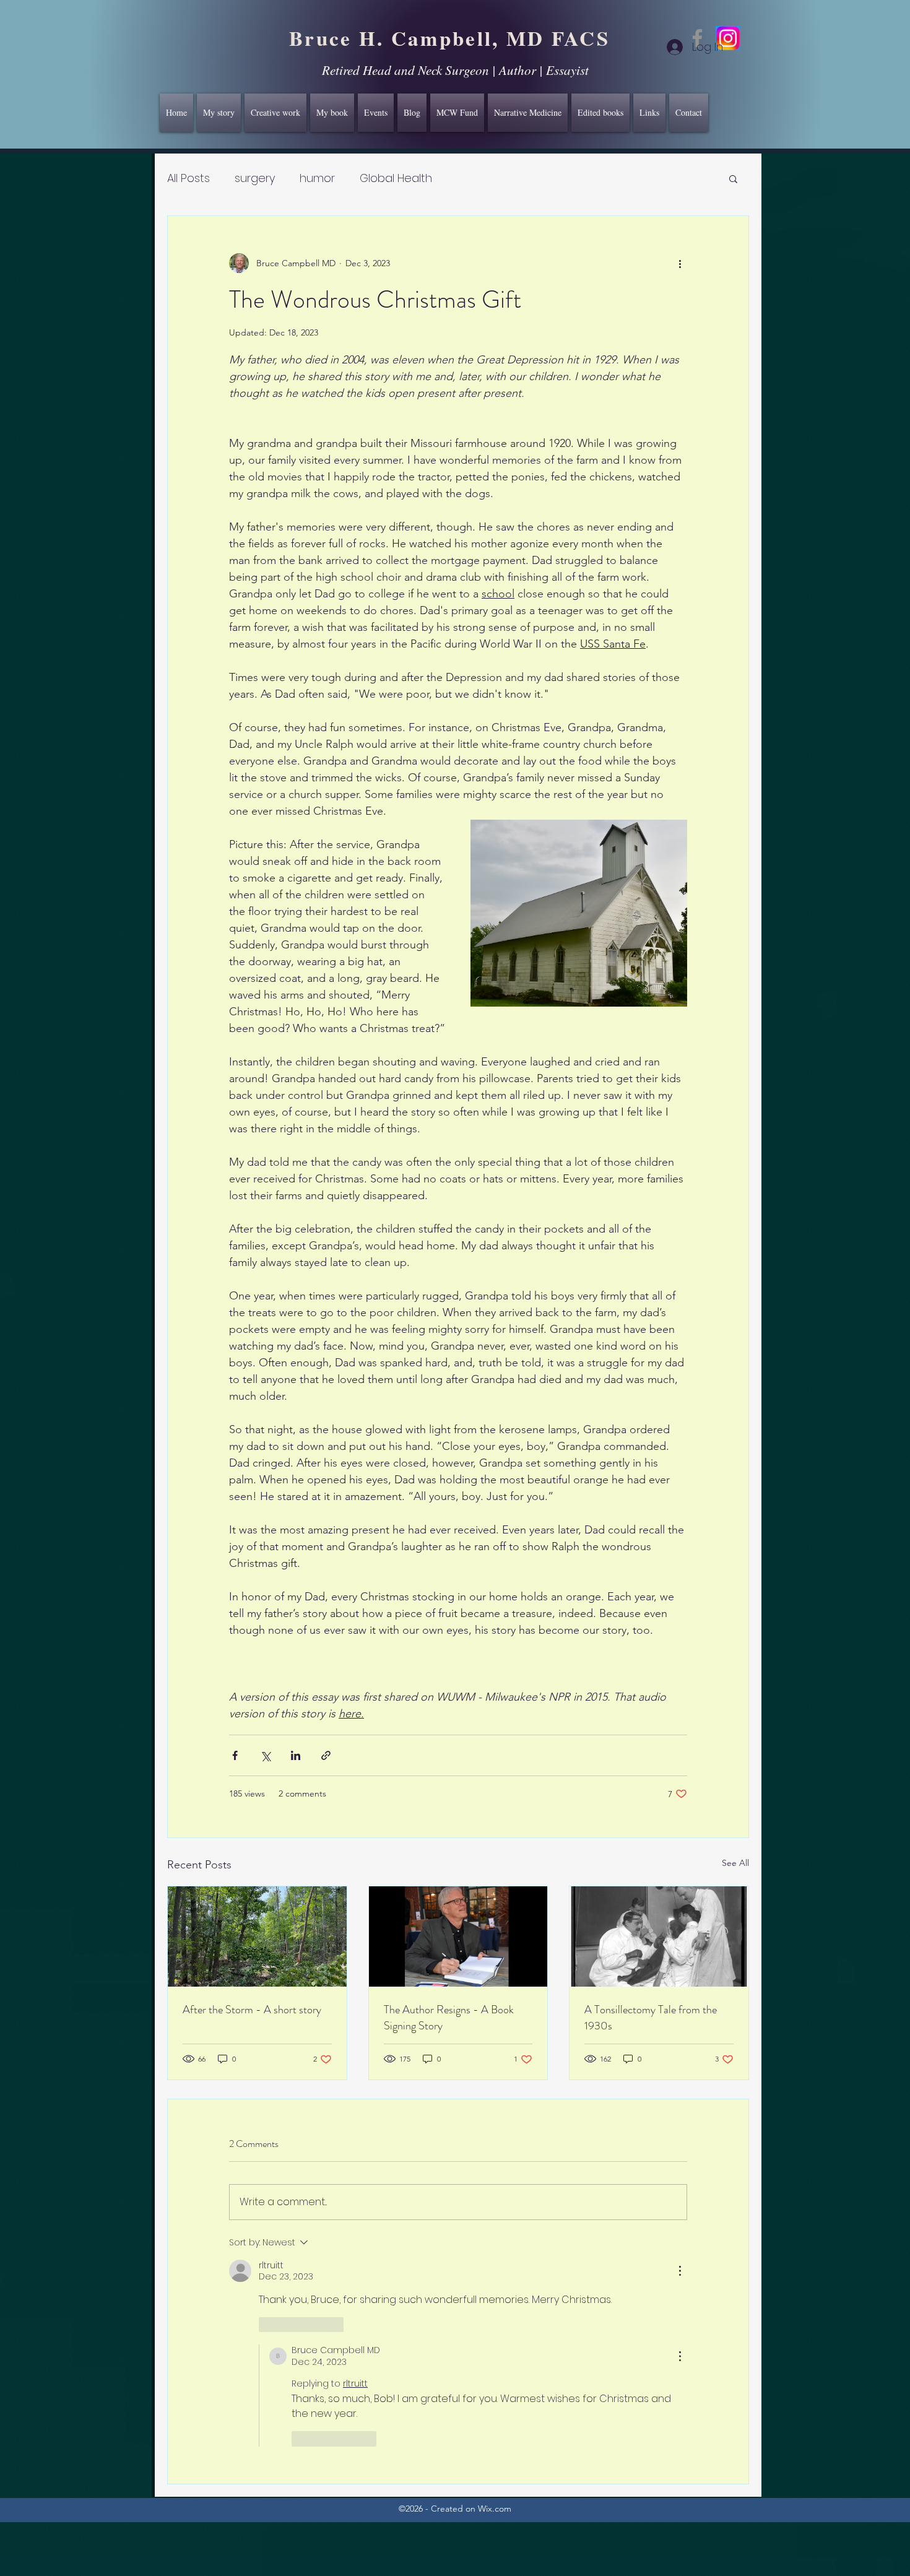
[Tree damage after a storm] (257, 1936)
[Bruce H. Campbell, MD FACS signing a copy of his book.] (458, 1936)
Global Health (396, 178)
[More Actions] (680, 2271)
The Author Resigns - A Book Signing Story (449, 2018)
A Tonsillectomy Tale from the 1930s (651, 2018)
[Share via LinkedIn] (296, 1755)
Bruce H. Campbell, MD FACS (449, 38)
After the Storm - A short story (252, 2010)
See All (735, 1863)
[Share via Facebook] (235, 1755)
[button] (733, 178)
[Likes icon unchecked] (267, 2325)
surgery (255, 178)
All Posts (188, 178)
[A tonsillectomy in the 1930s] (659, 1936)
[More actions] (680, 263)
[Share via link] (326, 1755)
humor (317, 178)
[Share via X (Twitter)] (265, 1755)
